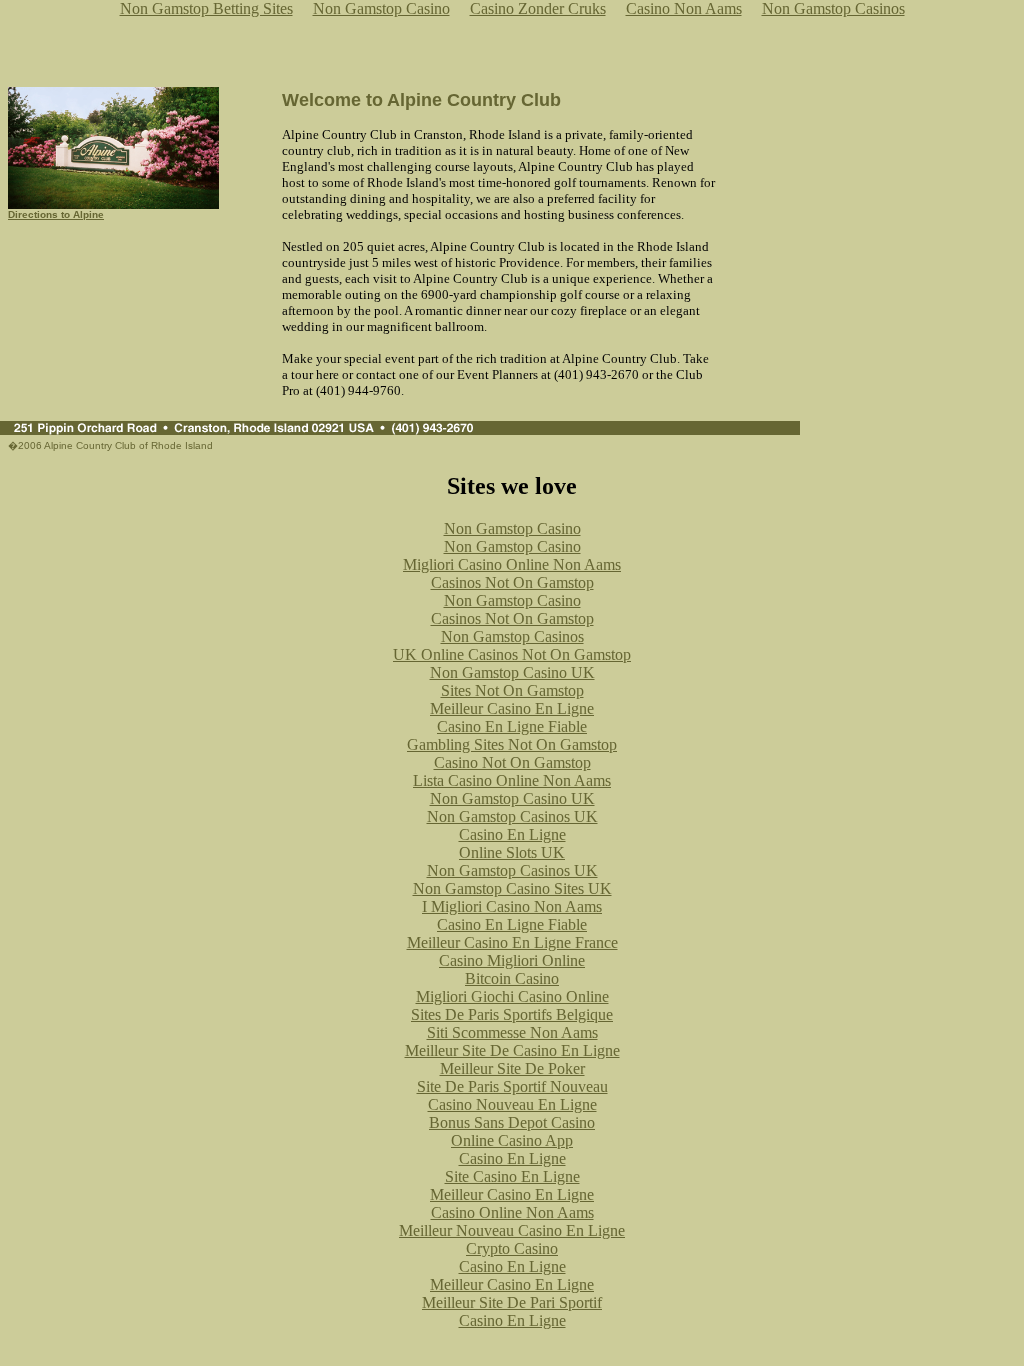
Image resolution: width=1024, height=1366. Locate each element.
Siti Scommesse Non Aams (512, 1032)
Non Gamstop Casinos (512, 636)
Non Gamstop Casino (512, 528)
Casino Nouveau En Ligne (512, 1104)
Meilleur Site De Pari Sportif (512, 1302)
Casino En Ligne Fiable (512, 726)
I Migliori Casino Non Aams (512, 906)
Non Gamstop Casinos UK (512, 816)
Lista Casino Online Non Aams (512, 780)
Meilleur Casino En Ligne (512, 708)
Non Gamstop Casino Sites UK (512, 888)
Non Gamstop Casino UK (512, 672)
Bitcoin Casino (512, 978)
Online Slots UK (512, 852)
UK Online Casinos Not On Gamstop (512, 654)
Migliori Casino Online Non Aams (512, 564)
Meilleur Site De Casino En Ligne (512, 1050)
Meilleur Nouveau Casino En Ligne (512, 1230)
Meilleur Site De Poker (512, 1068)
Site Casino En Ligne (512, 1176)
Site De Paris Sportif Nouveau (512, 1086)
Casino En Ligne (512, 834)
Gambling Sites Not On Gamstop (512, 744)
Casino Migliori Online (512, 960)
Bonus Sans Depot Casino (512, 1122)
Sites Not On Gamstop (512, 690)
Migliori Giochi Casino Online (512, 996)
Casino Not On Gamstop (512, 762)
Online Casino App (512, 1140)
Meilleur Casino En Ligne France (512, 942)
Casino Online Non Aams (512, 1212)
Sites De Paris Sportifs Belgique (512, 1014)
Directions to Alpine (56, 214)
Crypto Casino (512, 1248)
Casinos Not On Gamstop (512, 582)
